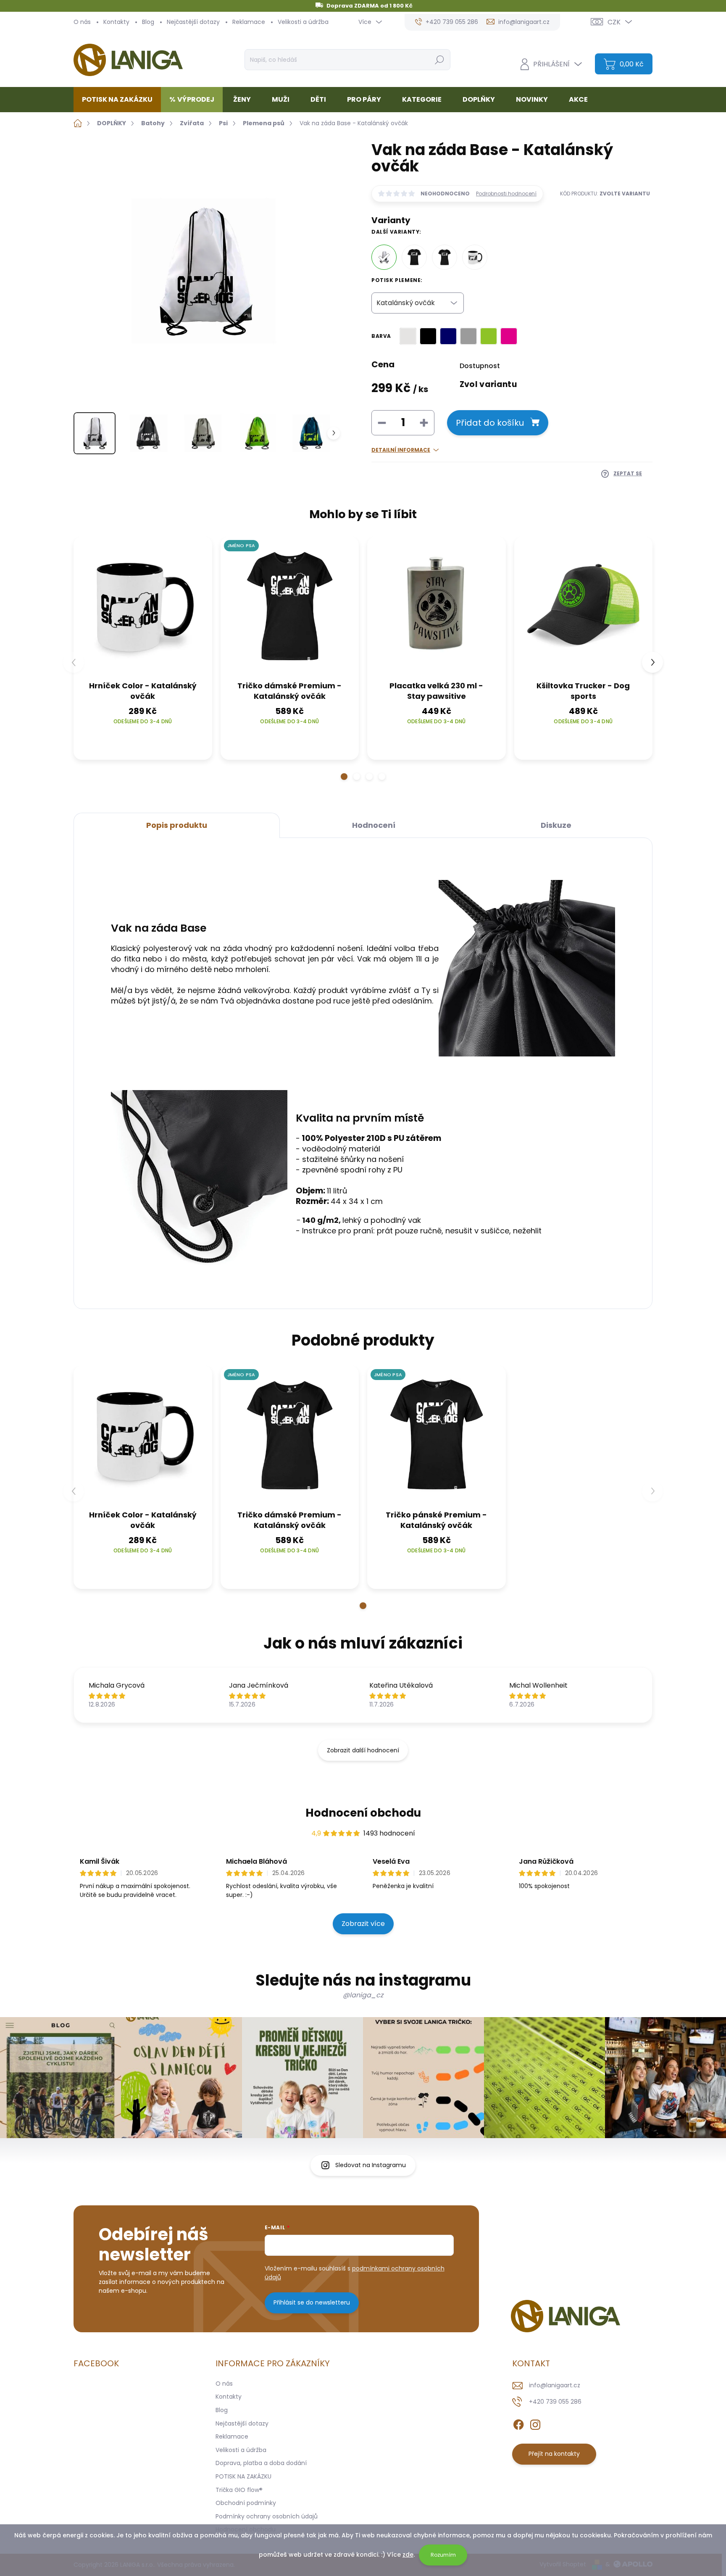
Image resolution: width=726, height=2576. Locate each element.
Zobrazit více (363, 1924)
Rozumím (443, 2555)
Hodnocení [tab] (374, 825)
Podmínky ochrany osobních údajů (267, 2516)
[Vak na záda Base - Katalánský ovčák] (384, 257)
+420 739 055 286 (555, 2402)
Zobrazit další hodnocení (363, 1750)
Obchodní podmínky (246, 2503)
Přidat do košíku (490, 423)
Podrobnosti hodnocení (506, 194)
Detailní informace (401, 450)
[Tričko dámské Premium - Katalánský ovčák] (445, 257)
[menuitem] (120, 100)
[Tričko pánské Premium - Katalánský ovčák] (414, 257)
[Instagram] (535, 2423)
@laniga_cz (363, 1995)
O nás (82, 22)
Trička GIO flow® (239, 2490)
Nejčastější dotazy (193, 22)
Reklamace (249, 22)
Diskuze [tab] (556, 825)
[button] (344, 777)
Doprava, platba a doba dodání (261, 2463)
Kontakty (116, 22)
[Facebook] (518, 2423)
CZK (614, 22)
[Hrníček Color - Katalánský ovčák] (475, 257)
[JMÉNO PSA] (290, 606)
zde (408, 2555)
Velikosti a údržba (303, 22)
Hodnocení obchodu (363, 1813)
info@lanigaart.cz (555, 2385)
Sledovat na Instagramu (371, 2165)
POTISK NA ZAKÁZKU (243, 2476)
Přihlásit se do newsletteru (312, 2302)
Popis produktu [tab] (177, 825)
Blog (148, 22)
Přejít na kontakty (554, 2454)
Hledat (439, 60)
